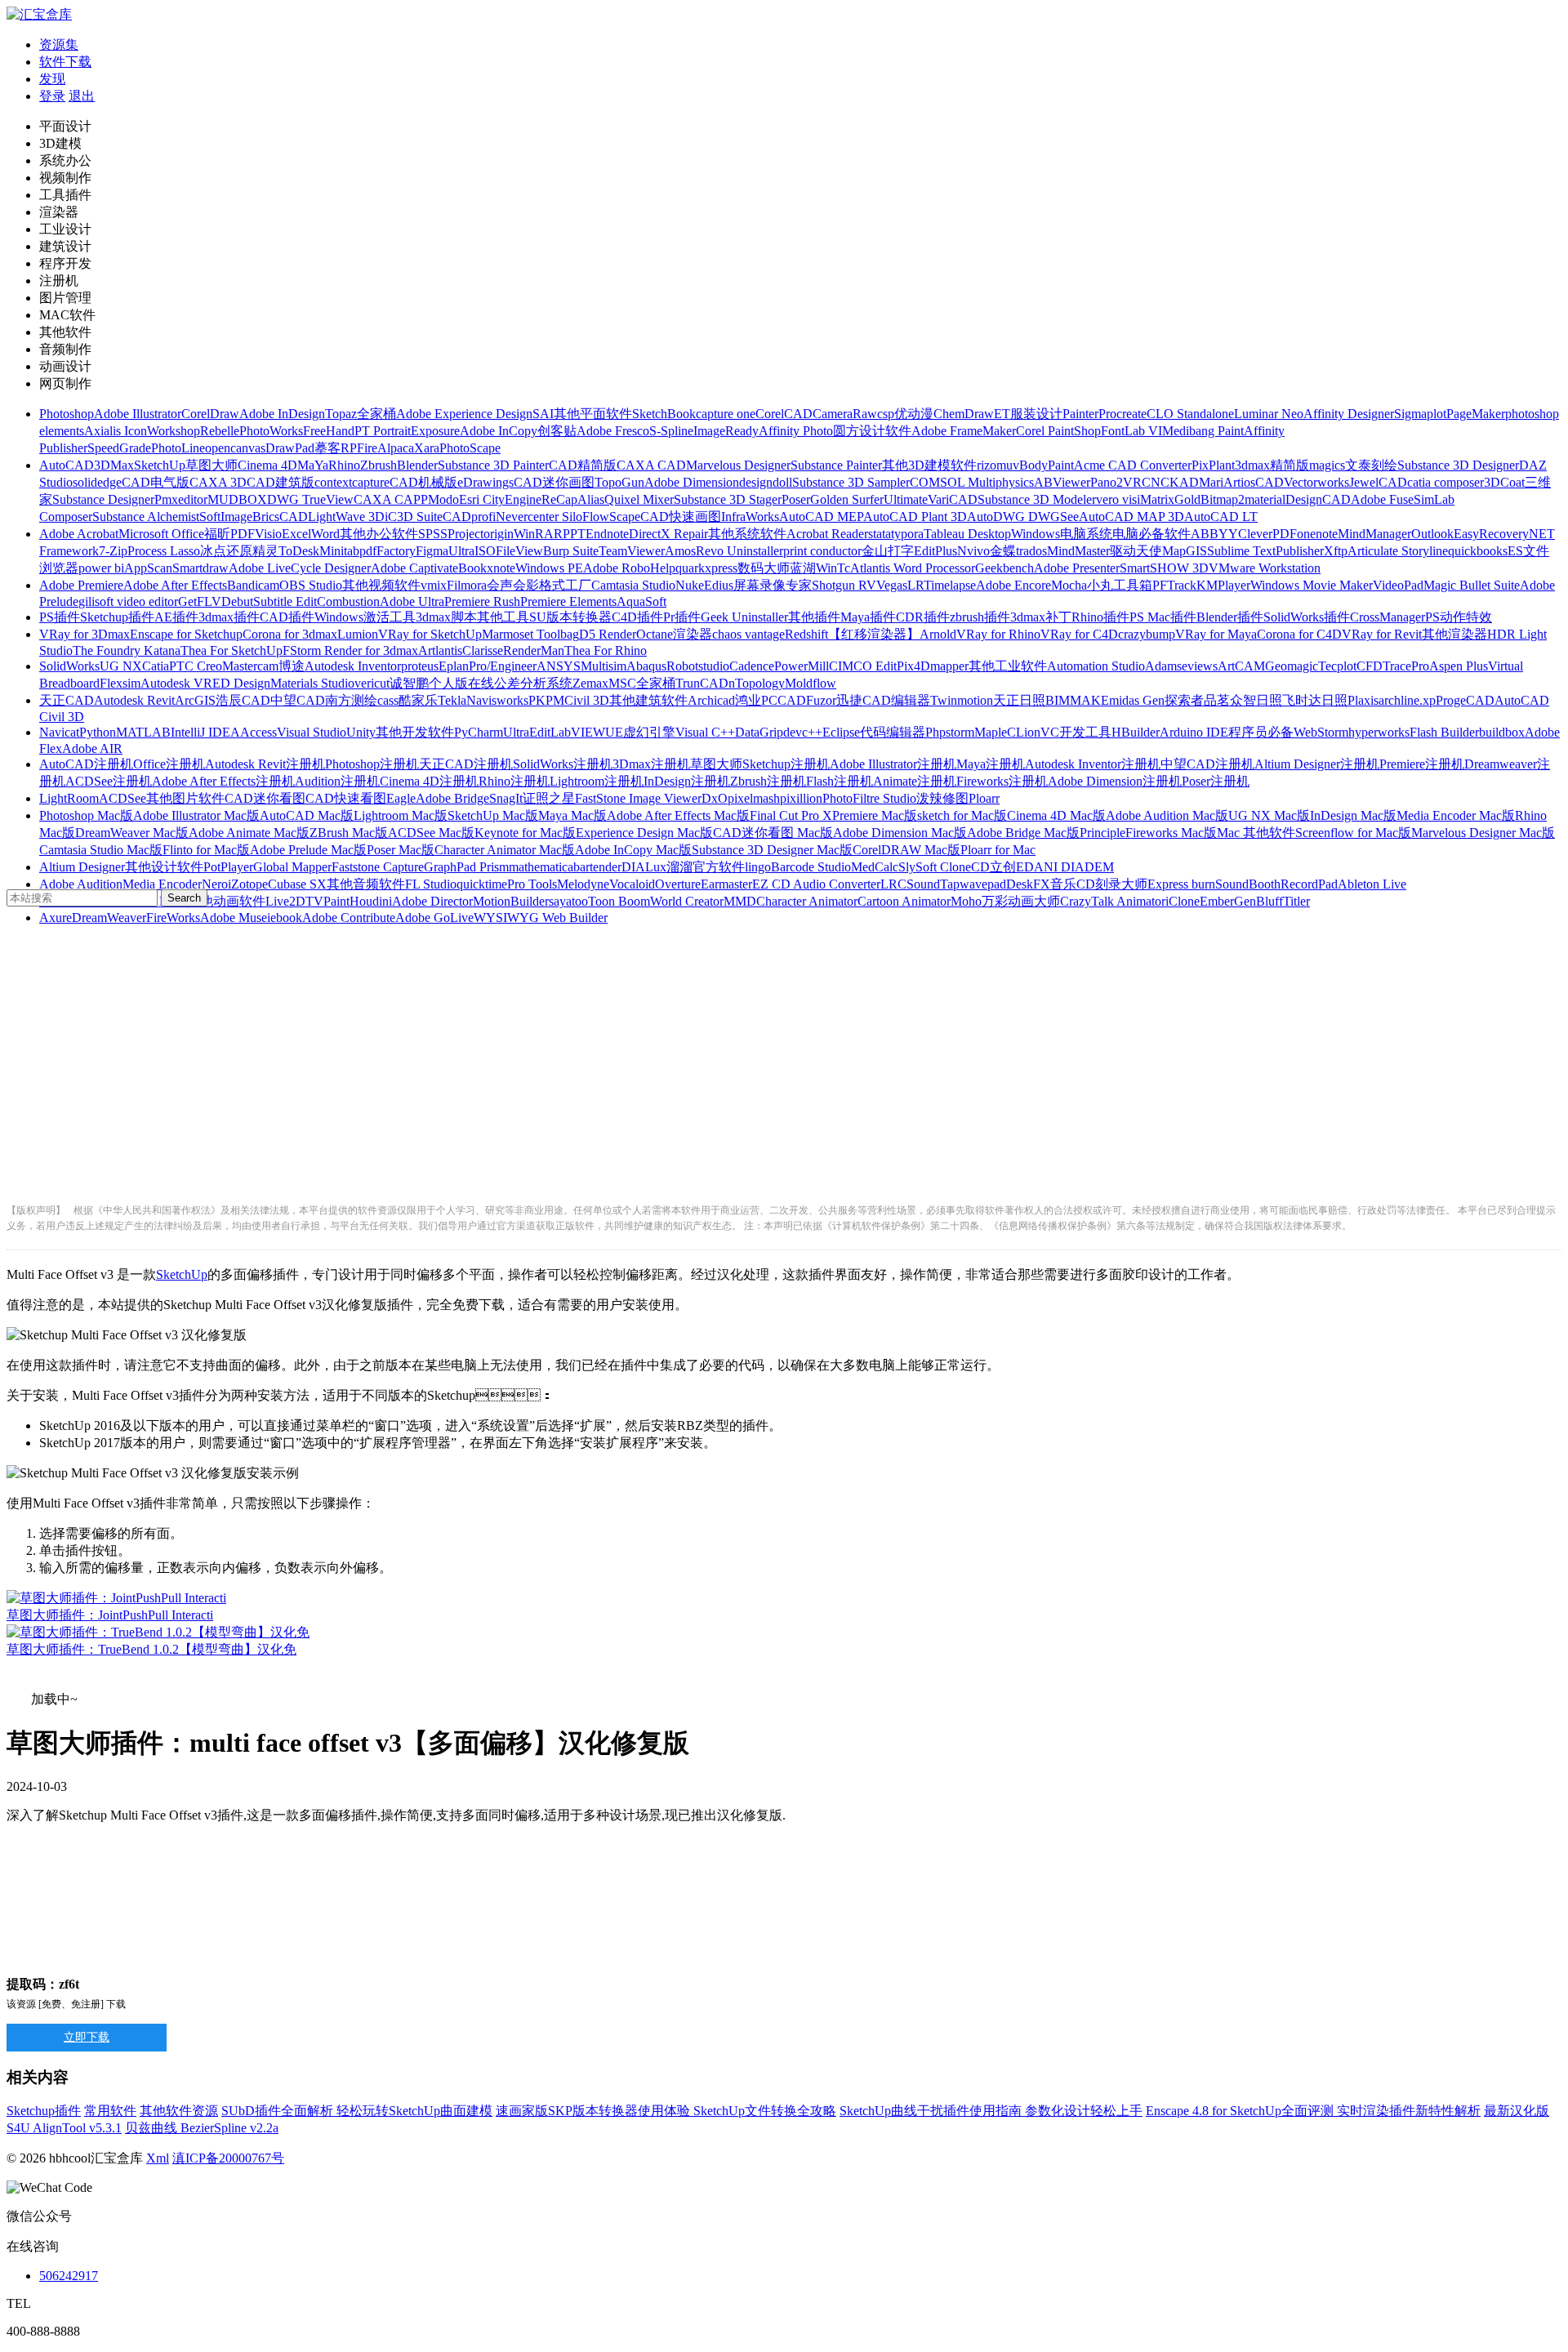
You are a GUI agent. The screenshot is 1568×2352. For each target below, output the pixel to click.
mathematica (541, 867)
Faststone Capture (378, 867)
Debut (237, 601)
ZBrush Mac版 (349, 833)
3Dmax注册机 (651, 764)
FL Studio (431, 884)
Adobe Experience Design (464, 414)
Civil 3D (587, 700)
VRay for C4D (1079, 634)
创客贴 (557, 431)
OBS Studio (311, 585)
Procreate (1123, 414)
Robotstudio (698, 666)
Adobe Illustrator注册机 (893, 764)
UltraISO (472, 551)
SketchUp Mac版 (493, 815)
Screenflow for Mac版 (1353, 833)
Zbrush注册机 (768, 781)
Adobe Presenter (1077, 568)
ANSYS (559, 666)
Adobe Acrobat (79, 534)
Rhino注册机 (514, 781)
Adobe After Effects (175, 585)
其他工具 (503, 617)
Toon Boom (619, 901)
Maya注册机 (991, 764)
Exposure (435, 431)
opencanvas (235, 448)
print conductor (822, 551)
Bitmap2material (1243, 499)
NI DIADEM (1079, 867)
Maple (991, 732)
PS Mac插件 (1163, 617)
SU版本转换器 (570, 617)
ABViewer (1062, 482)
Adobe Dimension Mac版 (900, 833)
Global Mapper (292, 867)
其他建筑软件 (648, 700)
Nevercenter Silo (539, 517)
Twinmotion (962, 700)
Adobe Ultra (412, 601)
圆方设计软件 (872, 431)
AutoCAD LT (1221, 517)
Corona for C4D (1299, 634)
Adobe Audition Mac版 (1167, 815)
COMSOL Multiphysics (972, 482)
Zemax (590, 683)
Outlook (1432, 534)
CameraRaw (845, 414)
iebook (285, 918)
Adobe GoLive (434, 918)
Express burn (1181, 884)
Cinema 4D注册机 (429, 781)
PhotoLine (178, 448)
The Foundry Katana (127, 650)
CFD (1370, 666)
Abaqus (646, 666)
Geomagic (1292, 666)
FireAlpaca (385, 448)
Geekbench (1004, 568)
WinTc (833, 568)
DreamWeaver (109, 918)
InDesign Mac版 (1353, 815)
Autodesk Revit (134, 700)
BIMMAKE (1077, 700)
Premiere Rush (482, 601)
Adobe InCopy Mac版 (633, 850)
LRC (893, 884)
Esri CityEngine (500, 499)
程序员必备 (1261, 732)
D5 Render (608, 634)
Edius (719, 585)
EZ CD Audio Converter (816, 884)
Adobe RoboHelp (629, 568)
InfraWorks (750, 517)
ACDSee (122, 798)
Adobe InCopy (499, 431)
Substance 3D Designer (1458, 465)
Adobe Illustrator (138, 414)
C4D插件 (637, 617)
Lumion (358, 634)
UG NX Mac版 (1269, 815)
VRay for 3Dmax (85, 634)
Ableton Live (1372, 884)
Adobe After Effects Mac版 (678, 815)
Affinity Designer (1349, 414)
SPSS (433, 534)
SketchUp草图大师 (186, 465)
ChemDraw (964, 414)
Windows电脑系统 (1062, 534)
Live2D (285, 901)
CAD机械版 (423, 482)
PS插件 (60, 617)
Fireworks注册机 (1002, 781)
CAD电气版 (156, 482)
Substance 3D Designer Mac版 (772, 850)
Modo (443, 499)
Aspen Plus (1459, 666)
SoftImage (226, 517)
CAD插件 (287, 617)
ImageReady (726, 431)
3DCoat (1504, 482)
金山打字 (888, 551)
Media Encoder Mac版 (1456, 815)
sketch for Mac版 (962, 815)
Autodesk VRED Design (205, 683)
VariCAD (953, 499)
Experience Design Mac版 (644, 833)
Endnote (607, 534)
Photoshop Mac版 (86, 815)
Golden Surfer (847, 499)
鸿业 (748, 700)
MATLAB (143, 732)
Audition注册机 (337, 781)
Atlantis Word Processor (913, 568)
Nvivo (973, 551)
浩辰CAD (243, 700)
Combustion (348, 601)
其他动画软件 (226, 901)
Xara (427, 448)
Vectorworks (1316, 482)
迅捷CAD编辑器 (883, 700)
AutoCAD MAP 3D (1131, 517)
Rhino (344, 465)
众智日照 (1256, 700)
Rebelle (220, 431)
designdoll (766, 482)
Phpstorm (950, 732)
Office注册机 (169, 764)
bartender (597, 867)
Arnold (938, 634)
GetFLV (200, 601)
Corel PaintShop (1058, 431)
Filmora (467, 585)
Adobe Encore (1013, 585)
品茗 (1217, 700)
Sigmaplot (1420, 414)
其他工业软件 (1008, 666)
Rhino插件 (1100, 617)
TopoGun (619, 482)
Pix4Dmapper (933, 666)
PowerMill (802, 666)
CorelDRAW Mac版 (906, 850)
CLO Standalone (1190, 414)
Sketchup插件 (117, 617)
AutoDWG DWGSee (1023, 517)
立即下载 (87, 2037)
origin (499, 534)
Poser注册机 (1216, 781)
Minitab (339, 551)
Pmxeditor (181, 499)
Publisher (1300, 551)
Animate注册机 (915, 781)
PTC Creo (196, 666)
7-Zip (113, 551)
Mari (1211, 482)
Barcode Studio (811, 867)
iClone (1183, 901)
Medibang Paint (1203, 431)
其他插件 (814, 617)
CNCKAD (1170, 482)
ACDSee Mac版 (431, 833)
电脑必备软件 (1151, 534)
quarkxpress (706, 568)
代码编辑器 (893, 732)
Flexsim (120, 683)
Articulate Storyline (1398, 551)
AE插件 (176, 617)
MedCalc (875, 867)
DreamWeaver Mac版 (132, 833)
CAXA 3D (218, 482)
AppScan (148, 568)
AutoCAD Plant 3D (915, 517)
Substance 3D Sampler (851, 482)
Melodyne (583, 884)
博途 (292, 666)
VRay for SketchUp (430, 634)
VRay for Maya (1216, 634)
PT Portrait (383, 431)
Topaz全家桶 (361, 414)
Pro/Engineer (503, 666)
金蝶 (1003, 551)
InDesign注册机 (687, 781)
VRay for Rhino (998, 634)
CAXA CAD (651, 465)
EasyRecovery (1491, 534)
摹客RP (336, 448)
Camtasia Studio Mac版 (101, 850)
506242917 (69, 2276)
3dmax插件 (229, 617)
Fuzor (821, 700)
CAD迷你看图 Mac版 (773, 833)
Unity (361, 732)
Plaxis (1363, 700)
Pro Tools (532, 884)
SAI (543, 414)
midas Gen (1137, 700)
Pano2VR (1116, 482)
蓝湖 (803, 568)
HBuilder (1136, 732)
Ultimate (906, 499)
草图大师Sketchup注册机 (760, 764)
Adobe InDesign (282, 414)
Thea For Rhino (606, 650)
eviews (1200, 666)
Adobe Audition (81, 884)
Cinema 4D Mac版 (1056, 815)
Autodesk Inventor (353, 666)
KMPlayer (1223, 585)
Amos (680, 551)
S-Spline (671, 431)
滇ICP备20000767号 (228, 2158)
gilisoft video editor (128, 601)
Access (258, 732)
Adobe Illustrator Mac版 (196, 815)
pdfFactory (388, 551)
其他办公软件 (379, 534)
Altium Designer (82, 867)
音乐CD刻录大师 (1099, 884)
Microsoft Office (161, 534)
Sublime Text (1241, 551)
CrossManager (1388, 617)
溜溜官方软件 (706, 867)
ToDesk (299, 551)
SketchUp (182, 1274)
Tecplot (1337, 666)
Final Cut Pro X (791, 815)
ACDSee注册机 (109, 781)
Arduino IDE (1194, 732)
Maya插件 (868, 617)
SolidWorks (69, 666)
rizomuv (998, 465)
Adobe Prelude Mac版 (308, 850)
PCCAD (784, 700)
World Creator (687, 901)
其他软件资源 (179, 2111)
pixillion (801, 798)
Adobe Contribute (349, 918)
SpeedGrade (119, 448)
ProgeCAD (1465, 700)
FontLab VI (1131, 431)
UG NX (121, 666)
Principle (1102, 833)
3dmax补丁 (1041, 617)
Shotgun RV (844, 585)
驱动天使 (1136, 551)
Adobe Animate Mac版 (249, 833)
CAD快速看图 (346, 798)
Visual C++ (705, 732)
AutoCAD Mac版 (307, 815)
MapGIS (1185, 551)
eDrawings (486, 482)
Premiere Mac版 (875, 815)
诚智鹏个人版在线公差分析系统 (481, 683)
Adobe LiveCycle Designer (300, 568)
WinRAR (538, 534)
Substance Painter (836, 465)
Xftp (1336, 551)
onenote (1317, 534)
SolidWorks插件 (1307, 617)
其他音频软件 (366, 884)
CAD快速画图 (681, 517)
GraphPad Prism (466, 867)
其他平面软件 (593, 414)
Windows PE (549, 568)
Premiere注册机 (1422, 764)
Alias (591, 499)
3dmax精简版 (1272, 465)
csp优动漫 (905, 414)
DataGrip (759, 732)
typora (907, 534)
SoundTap (933, 884)
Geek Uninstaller (744, 617)
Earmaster (726, 884)
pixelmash (754, 798)
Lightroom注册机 (597, 781)
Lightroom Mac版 (401, 815)
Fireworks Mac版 (1171, 833)
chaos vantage (748, 634)
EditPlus (935, 551)
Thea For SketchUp (232, 650)
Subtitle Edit (285, 601)
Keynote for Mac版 (525, 833)
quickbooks (1478, 551)
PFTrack (1174, 585)
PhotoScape (470, 448)
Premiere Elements (568, 601)
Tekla (452, 700)
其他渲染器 (1454, 634)
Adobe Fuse (1382, 499)
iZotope (248, 884)
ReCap (559, 499)
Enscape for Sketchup (186, 634)
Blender (417, 465)
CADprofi (469, 517)
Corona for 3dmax (290, 634)
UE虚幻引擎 (640, 732)
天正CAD (67, 700)
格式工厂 (565, 585)
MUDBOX (237, 499)
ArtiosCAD (1254, 482)
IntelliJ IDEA (205, 732)
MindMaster (1078, 551)
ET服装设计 (1028, 414)
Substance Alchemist (146, 517)
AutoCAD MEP (821, 517)
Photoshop (67, 414)
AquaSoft (641, 601)
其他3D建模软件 (929, 465)
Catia (156, 666)
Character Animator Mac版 (505, 850)
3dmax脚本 (446, 617)
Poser (796, 499)
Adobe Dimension (692, 482)
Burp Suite (571, 551)
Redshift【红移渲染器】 (852, 634)
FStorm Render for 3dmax (350, 650)
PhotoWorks (271, 431)
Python (98, 732)
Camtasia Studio (633, 585)
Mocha (1069, 585)
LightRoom (69, 798)
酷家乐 (418, 700)
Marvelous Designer (738, 465)
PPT (574, 534)
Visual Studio (312, 732)
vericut (372, 683)
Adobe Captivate (414, 568)
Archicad (711, 700)
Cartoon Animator (904, 901)
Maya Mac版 (572, 815)
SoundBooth (1248, 884)
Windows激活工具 (365, 617)
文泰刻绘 (1371, 465)
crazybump (1147, 634)
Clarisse (483, 650)
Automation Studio (1096, 666)
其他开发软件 (415, 732)
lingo (758, 867)
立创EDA (1017, 867)
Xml (158, 2158)
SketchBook (664, 414)
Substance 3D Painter (493, 465)
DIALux (644, 867)
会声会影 (513, 585)
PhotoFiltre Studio (869, 798)
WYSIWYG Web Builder (541, 918)
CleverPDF (1267, 534)
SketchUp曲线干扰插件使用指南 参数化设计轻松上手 (991, 2111)
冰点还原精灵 (239, 551)
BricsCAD (280, 517)
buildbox (1502, 732)
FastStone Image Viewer (638, 798)
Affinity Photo (796, 431)
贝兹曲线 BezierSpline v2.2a (202, 2128)
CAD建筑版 (281, 482)
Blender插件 (1230, 617)
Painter (1080, 414)
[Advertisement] (784, 1053)
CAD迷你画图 (554, 482)
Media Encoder (162, 884)
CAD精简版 (583, 465)
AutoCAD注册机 (86, 764)
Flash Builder (1444, 732)
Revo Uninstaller (739, 551)
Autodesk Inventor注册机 (1093, 764)
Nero (215, 884)
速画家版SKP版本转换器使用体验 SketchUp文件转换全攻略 (666, 2111)
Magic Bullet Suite (1472, 585)
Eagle (401, 798)
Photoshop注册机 (372, 764)
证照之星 (549, 798)
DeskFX (1028, 884)
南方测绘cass (362, 700)
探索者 (1184, 700)
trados (1031, 551)
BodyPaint (1047, 465)
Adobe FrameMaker (964, 431)
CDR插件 (923, 617)
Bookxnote (487, 568)
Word (325, 534)
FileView (519, 551)
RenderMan (534, 650)
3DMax (114, 465)
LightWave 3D (346, 517)
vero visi (1118, 499)
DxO (715, 798)
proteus (420, 666)
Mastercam (250, 666)
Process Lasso (164, 551)
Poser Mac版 (401, 850)
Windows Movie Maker (1312, 585)
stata (880, 534)
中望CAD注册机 (1207, 764)
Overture (678, 884)
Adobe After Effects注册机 (223, 781)
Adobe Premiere (81, 585)
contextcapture (352, 482)
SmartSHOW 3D (1164, 568)
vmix (434, 585)
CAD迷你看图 (265, 798)
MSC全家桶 (642, 683)
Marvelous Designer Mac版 (1483, 833)
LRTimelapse (942, 585)
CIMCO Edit (863, 666)
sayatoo (568, 901)
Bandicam (253, 585)
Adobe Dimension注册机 (1115, 781)
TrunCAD (702, 683)
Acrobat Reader (827, 534)
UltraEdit (527, 732)
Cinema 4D (267, 465)
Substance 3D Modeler (1037, 499)
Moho (966, 901)
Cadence (752, 666)
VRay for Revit (1382, 634)
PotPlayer (228, 867)
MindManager (1374, 534)
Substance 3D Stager (728, 499)
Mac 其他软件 (1256, 833)
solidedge (97, 482)
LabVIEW (578, 732)
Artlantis (440, 650)
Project (465, 534)
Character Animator (807, 901)
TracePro (1406, 666)
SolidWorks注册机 (563, 764)
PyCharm (479, 732)
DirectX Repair (668, 534)
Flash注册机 (840, 781)
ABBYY (1214, 534)
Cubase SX (297, 884)
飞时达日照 (1315, 700)
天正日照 (1019, 700)
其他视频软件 (381, 585)
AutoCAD (67, 465)
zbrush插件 (980, 617)
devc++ (803, 732)
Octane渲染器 (674, 634)
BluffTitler (1283, 901)
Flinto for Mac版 (206, 850)
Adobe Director (432, 901)
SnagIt (506, 798)
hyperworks (1379, 732)
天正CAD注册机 (466, 764)
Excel (296, 534)
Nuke (690, 585)
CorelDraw (210, 414)
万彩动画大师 (1021, 901)
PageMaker (1476, 414)
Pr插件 (682, 617)
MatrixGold (1170, 499)
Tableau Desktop (967, 534)
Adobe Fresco (613, 431)
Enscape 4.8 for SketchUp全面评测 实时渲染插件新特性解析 (1313, 2111)
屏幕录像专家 (773, 585)
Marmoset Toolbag (530, 634)
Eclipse (841, 732)
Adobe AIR (92, 748)
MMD (740, 901)
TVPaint (327, 901)
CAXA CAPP (391, 499)
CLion (1024, 732)
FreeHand (329, 431)
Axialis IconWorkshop (142, 431)
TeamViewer (632, 551)
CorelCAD (784, 414)
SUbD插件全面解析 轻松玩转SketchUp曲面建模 (357, 2111)
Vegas (892, 585)
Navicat (59, 732)
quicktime (482, 884)
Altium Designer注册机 (1317, 764)
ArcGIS (195, 700)
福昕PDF (229, 534)
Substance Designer (103, 499)
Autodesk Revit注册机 (265, 764)
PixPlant (1213, 465)
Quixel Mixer (639, 499)
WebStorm (1321, 732)
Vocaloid (632, 884)
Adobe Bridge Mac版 (1023, 833)
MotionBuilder (511, 901)
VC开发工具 (1076, 732)
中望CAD (298, 700)
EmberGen (1228, 901)
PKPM (546, 700)
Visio (268, 534)
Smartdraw (200, 568)
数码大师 (764, 568)
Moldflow (811, 683)
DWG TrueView (310, 499)
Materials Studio (312, 683)
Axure (56, 918)
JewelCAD (1378, 482)
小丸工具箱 (1120, 585)
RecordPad (1309, 884)
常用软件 (110, 2111)
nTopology (757, 683)
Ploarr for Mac (998, 850)
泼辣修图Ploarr (958, 798)
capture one (726, 414)
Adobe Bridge (452, 798)
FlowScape (611, 517)
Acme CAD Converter (1133, 465)
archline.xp (1407, 700)
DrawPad (290, 448)
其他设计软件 (164, 867)
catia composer (1445, 482)
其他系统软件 (747, 534)
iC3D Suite (414, 517)
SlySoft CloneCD (944, 867)
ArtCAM (1241, 666)
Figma (432, 551)
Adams (1163, 666)
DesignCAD (1318, 499)
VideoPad (1398, 585)
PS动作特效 (1459, 617)
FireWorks (173, 918)
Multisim (604, 666)
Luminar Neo (1269, 414)
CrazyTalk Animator (1113, 901)
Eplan (454, 666)
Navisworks (497, 700)
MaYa (313, 465)
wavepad (983, 884)
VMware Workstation (1265, 568)
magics (1327, 465)
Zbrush (379, 465)
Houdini (371, 901)
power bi (101, 568)
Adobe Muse (234, 918)
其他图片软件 (185, 798)
